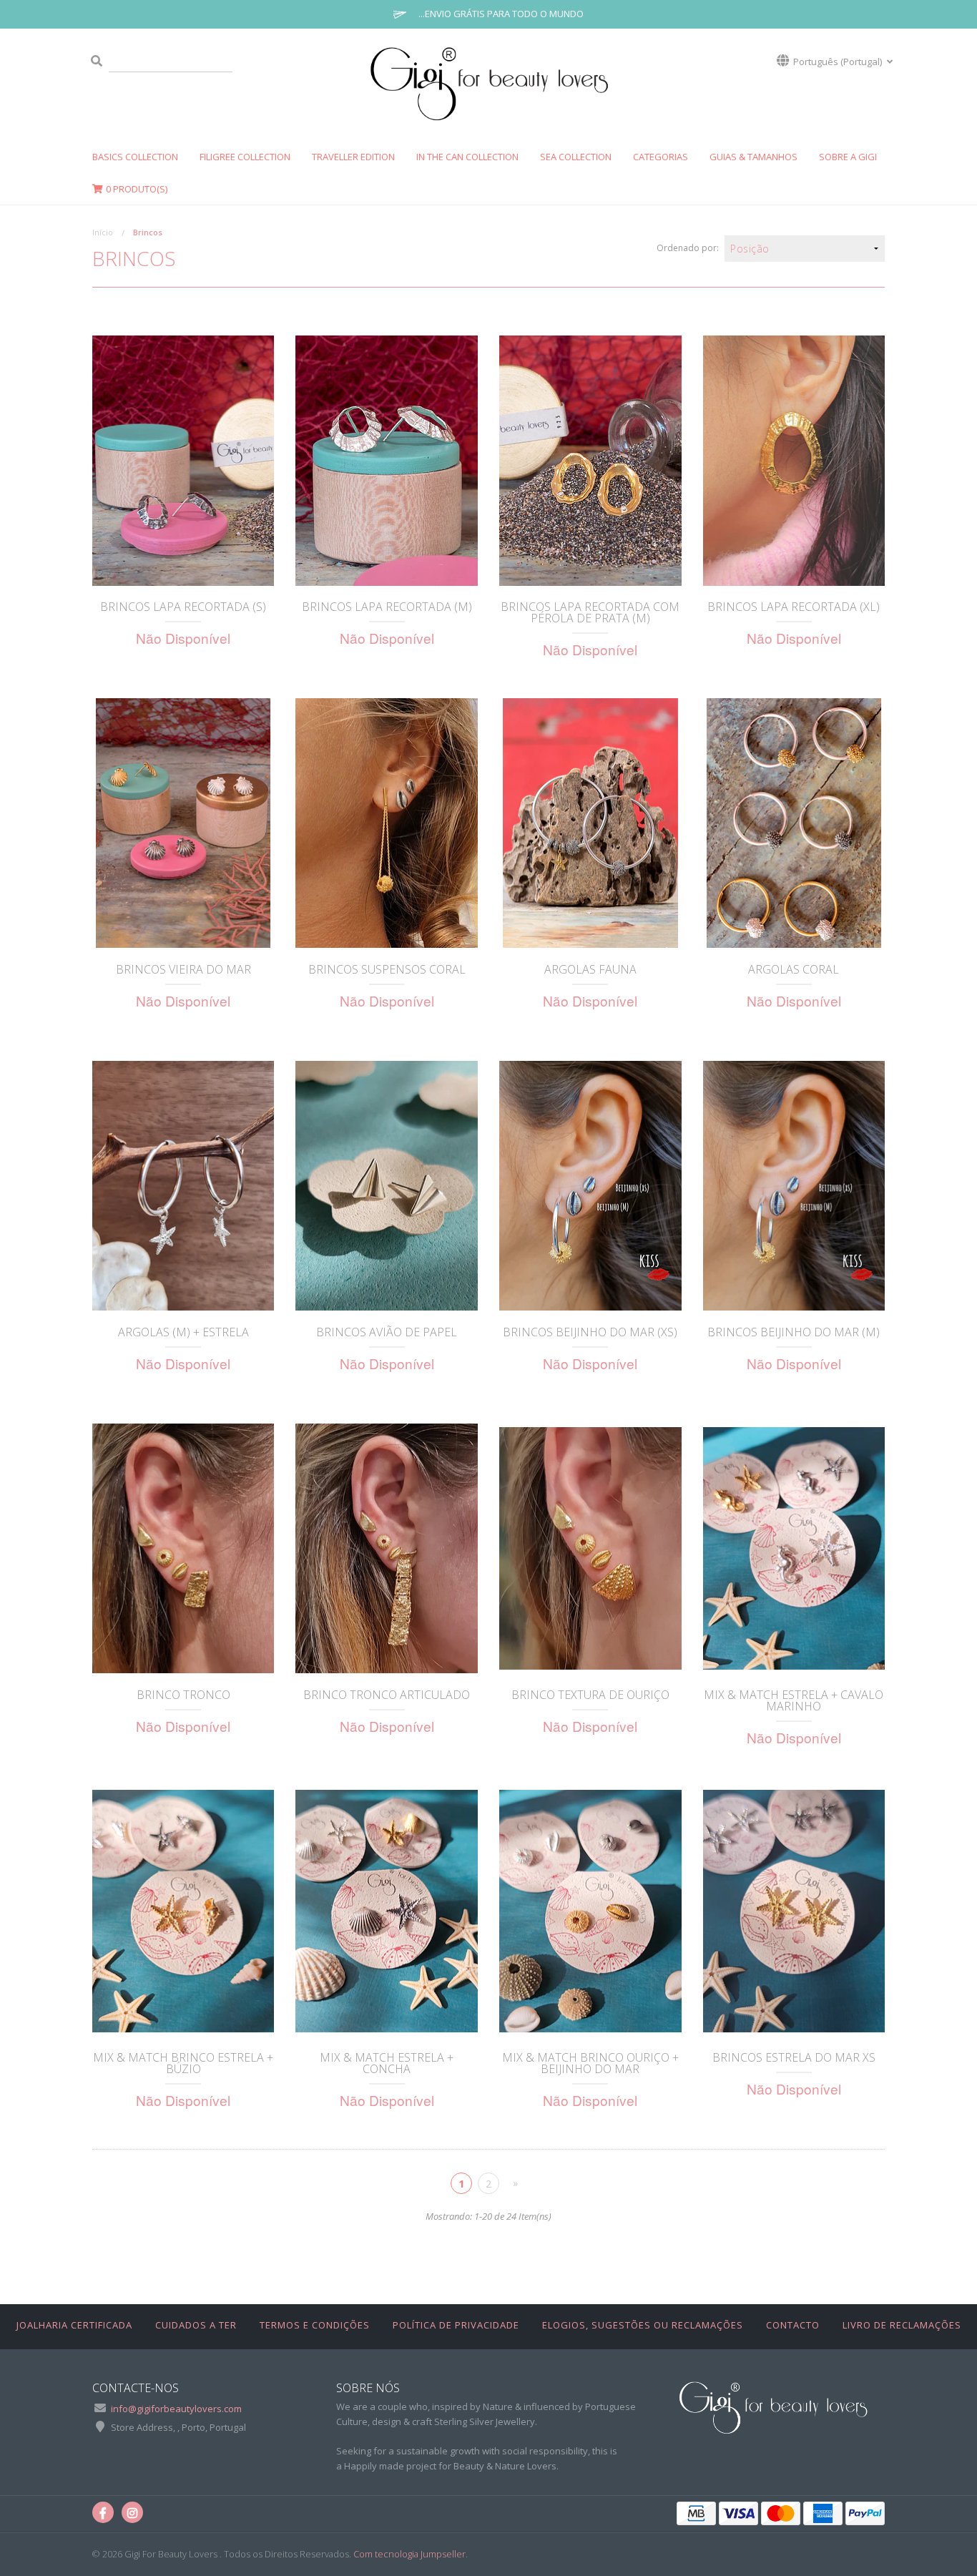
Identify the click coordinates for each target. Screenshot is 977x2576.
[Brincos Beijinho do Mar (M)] (794, 1186)
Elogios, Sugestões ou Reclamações (643, 2325)
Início (103, 232)
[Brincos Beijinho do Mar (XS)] (590, 1186)
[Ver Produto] (183, 566)
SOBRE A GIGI (848, 157)
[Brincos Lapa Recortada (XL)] (794, 460)
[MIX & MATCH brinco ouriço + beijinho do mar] (590, 1911)
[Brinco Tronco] (183, 1548)
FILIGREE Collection (245, 157)
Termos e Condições (315, 2325)
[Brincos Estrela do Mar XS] (794, 1911)
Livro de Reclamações (902, 2325)
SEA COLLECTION (576, 157)
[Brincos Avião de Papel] (387, 1186)
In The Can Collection (467, 157)
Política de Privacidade (456, 2325)
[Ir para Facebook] (103, 2512)
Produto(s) (137, 189)
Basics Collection (135, 157)
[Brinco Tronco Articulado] (387, 1548)
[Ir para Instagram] (132, 2512)
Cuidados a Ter (196, 2325)
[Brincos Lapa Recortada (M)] (387, 460)
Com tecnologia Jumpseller (409, 2554)
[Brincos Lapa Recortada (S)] (183, 460)
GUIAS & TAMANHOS (753, 157)
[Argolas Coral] (794, 823)
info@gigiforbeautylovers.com (176, 2409)
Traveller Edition (353, 157)
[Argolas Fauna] (590, 823)
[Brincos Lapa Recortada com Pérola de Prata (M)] (590, 460)
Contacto (793, 2325)
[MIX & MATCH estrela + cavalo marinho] (794, 1548)
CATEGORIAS (661, 157)
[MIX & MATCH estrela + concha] (387, 1911)
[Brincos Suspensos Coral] (387, 823)
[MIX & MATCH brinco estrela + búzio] (183, 1911)
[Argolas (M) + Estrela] (183, 1186)
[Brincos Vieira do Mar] (183, 823)
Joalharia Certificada (74, 2325)
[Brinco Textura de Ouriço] (590, 1548)
